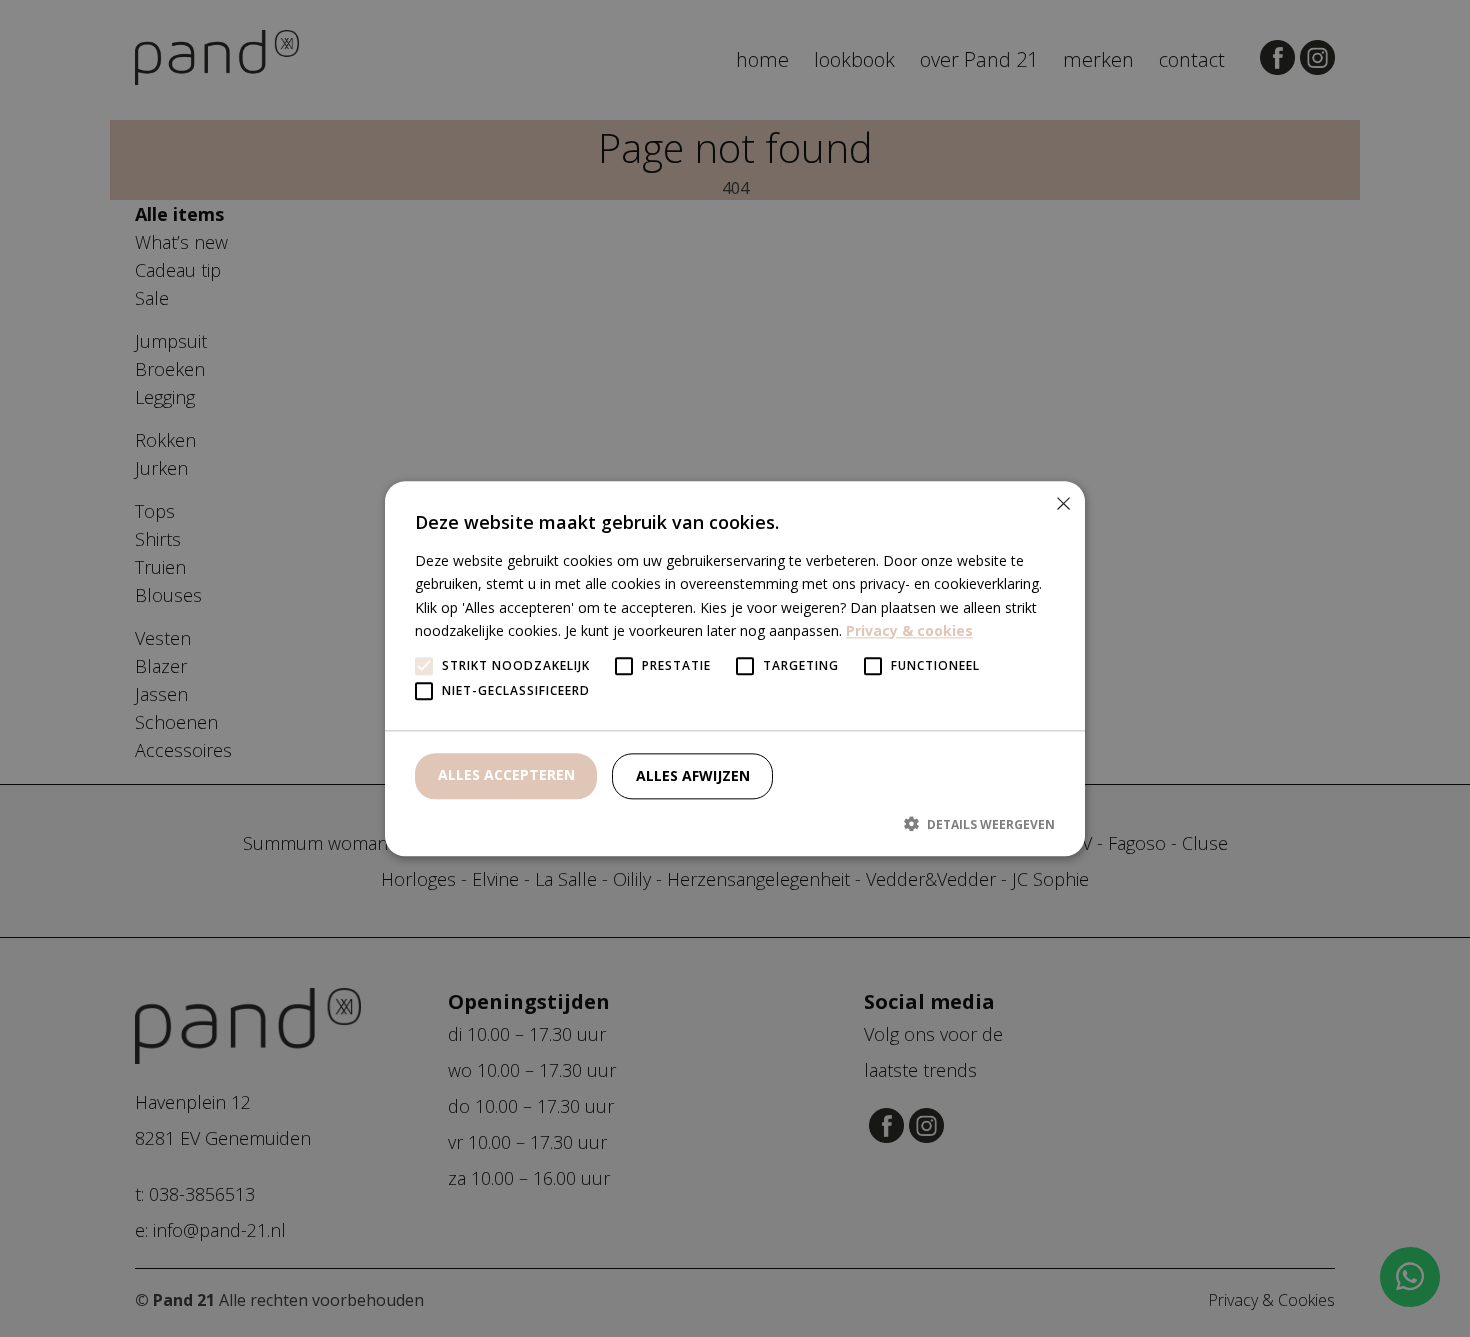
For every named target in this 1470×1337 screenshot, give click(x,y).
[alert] (735, 668)
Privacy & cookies (909, 630)
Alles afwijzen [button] (693, 775)
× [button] (1062, 503)
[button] (735, 824)
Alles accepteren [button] (506, 774)
